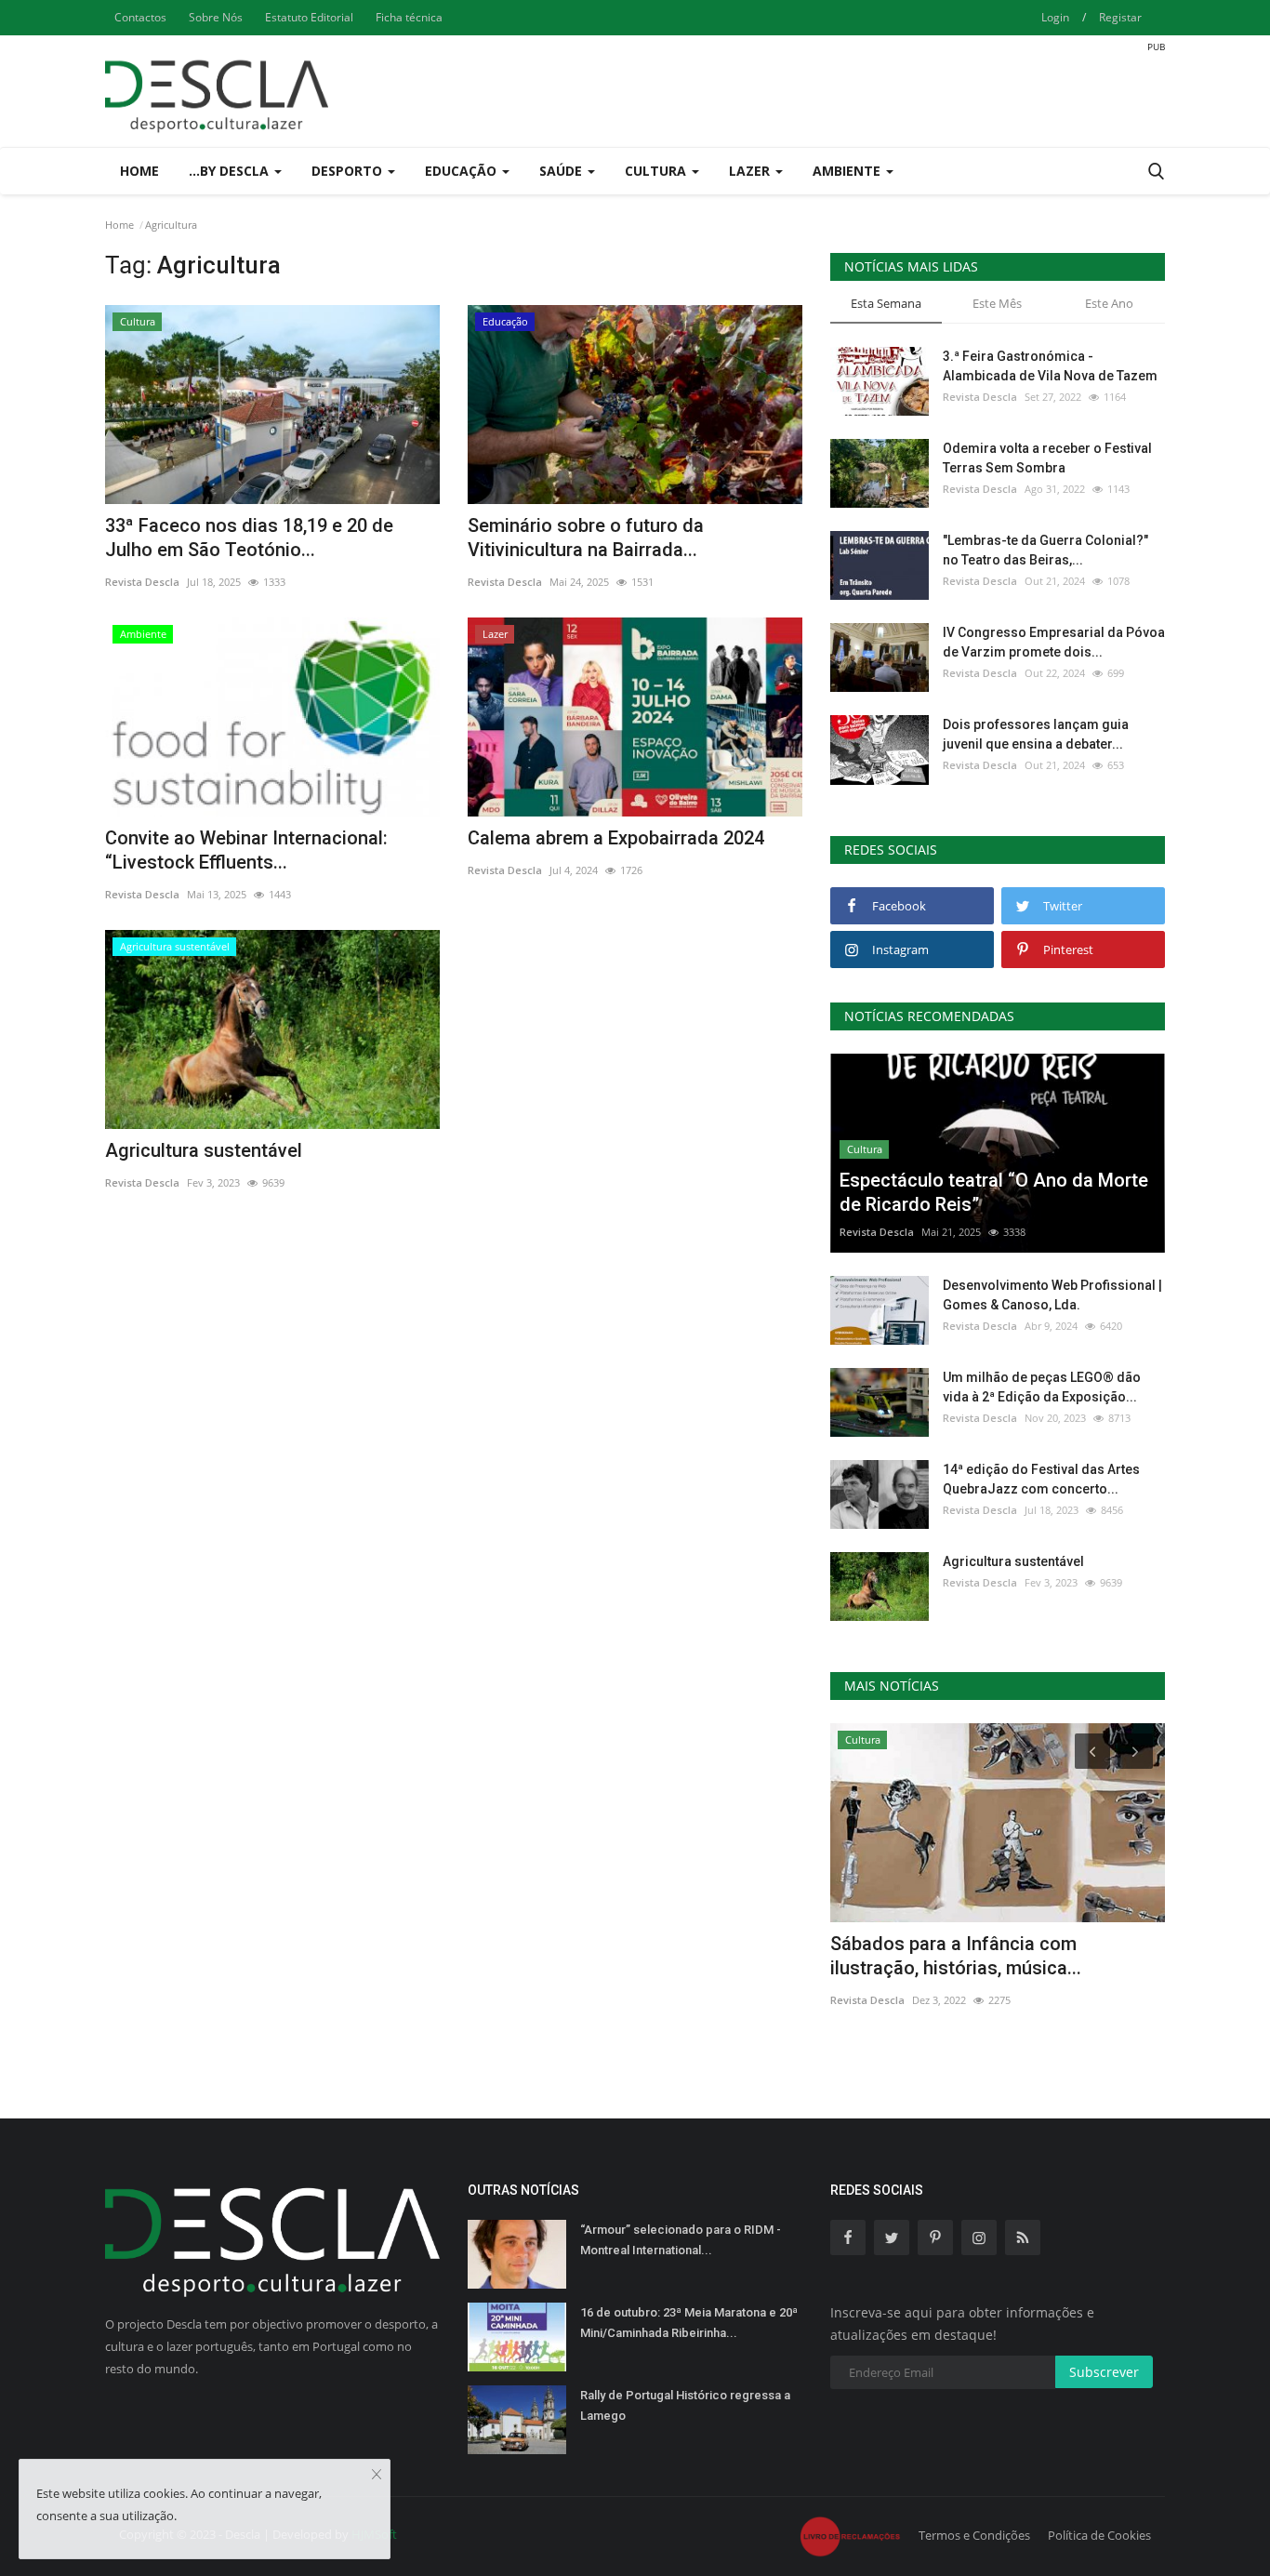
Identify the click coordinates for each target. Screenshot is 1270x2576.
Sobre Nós (216, 17)
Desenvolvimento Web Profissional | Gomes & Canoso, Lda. (1052, 1295)
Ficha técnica (409, 17)
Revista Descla (142, 582)
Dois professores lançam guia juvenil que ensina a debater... (1036, 734)
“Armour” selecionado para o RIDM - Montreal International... (681, 2240)
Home (139, 171)
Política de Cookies (1099, 2535)
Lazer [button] (751, 171)
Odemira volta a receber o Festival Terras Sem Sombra (1047, 458)
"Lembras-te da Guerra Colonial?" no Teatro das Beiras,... (1045, 550)
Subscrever (1104, 2372)
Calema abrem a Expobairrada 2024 (616, 838)
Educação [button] (463, 171)
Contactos (140, 17)
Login (1055, 17)
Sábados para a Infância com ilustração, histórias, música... (956, 1956)
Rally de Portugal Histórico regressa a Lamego (685, 2405)
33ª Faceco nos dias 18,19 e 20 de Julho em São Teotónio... (249, 538)
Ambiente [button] (848, 171)
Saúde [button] (562, 171)
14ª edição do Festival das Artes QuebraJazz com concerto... (1041, 1479)
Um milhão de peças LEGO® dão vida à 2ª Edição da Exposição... (1042, 1387)
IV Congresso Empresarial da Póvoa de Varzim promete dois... (1054, 642)
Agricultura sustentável (204, 1150)
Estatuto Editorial (309, 17)
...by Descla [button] (231, 171)
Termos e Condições (974, 2535)
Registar (1120, 17)
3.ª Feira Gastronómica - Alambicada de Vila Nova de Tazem (1050, 366)
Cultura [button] (657, 171)
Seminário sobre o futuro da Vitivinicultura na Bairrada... (586, 538)
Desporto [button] (349, 171)
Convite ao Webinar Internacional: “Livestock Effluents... (246, 850)
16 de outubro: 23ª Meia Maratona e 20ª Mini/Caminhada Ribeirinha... (689, 2323)
